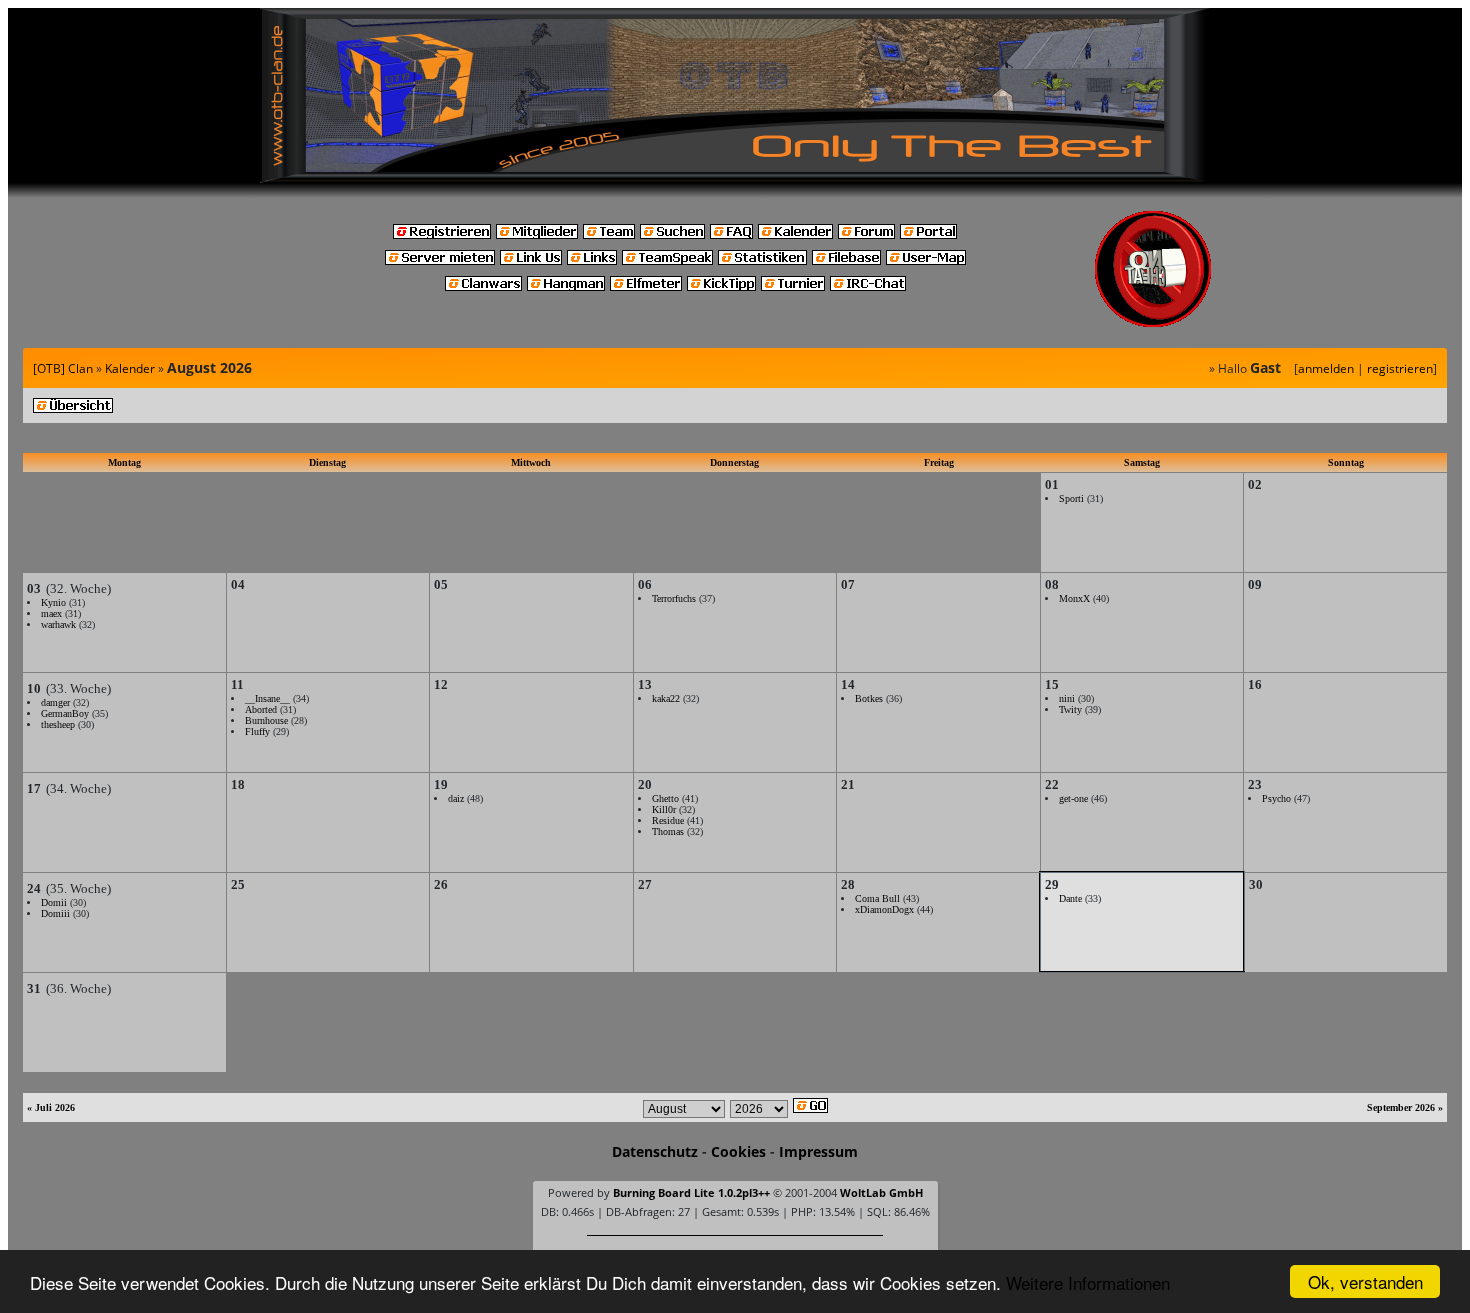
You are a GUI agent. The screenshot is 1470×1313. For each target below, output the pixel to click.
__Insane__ (267, 698)
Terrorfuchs (674, 598)
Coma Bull (877, 898)
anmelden (1326, 368)
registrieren (1400, 368)
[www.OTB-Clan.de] (735, 94)
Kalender (130, 368)
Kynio (53, 602)
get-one (1073, 798)
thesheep (58, 724)
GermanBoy (65, 713)
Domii (54, 902)
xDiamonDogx (884, 909)
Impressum (818, 1151)
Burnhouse (266, 720)
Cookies (738, 1151)
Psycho (1276, 798)
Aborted (261, 709)
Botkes (869, 698)
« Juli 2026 (51, 1107)
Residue (668, 820)
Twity (1070, 709)
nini (1067, 698)
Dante (1070, 898)
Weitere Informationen (1088, 1282)
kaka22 (666, 698)
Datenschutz (655, 1151)
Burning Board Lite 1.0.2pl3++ (691, 1192)
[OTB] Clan (63, 368)
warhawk (58, 624)
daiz (456, 798)
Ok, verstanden (1365, 1281)
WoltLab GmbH (881, 1192)
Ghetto (665, 798)
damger (55, 702)
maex (51, 613)
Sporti (1071, 498)
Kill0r (664, 809)
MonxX (1074, 598)
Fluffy (257, 731)
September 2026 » (1405, 1107)
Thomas (668, 831)
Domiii (55, 913)
